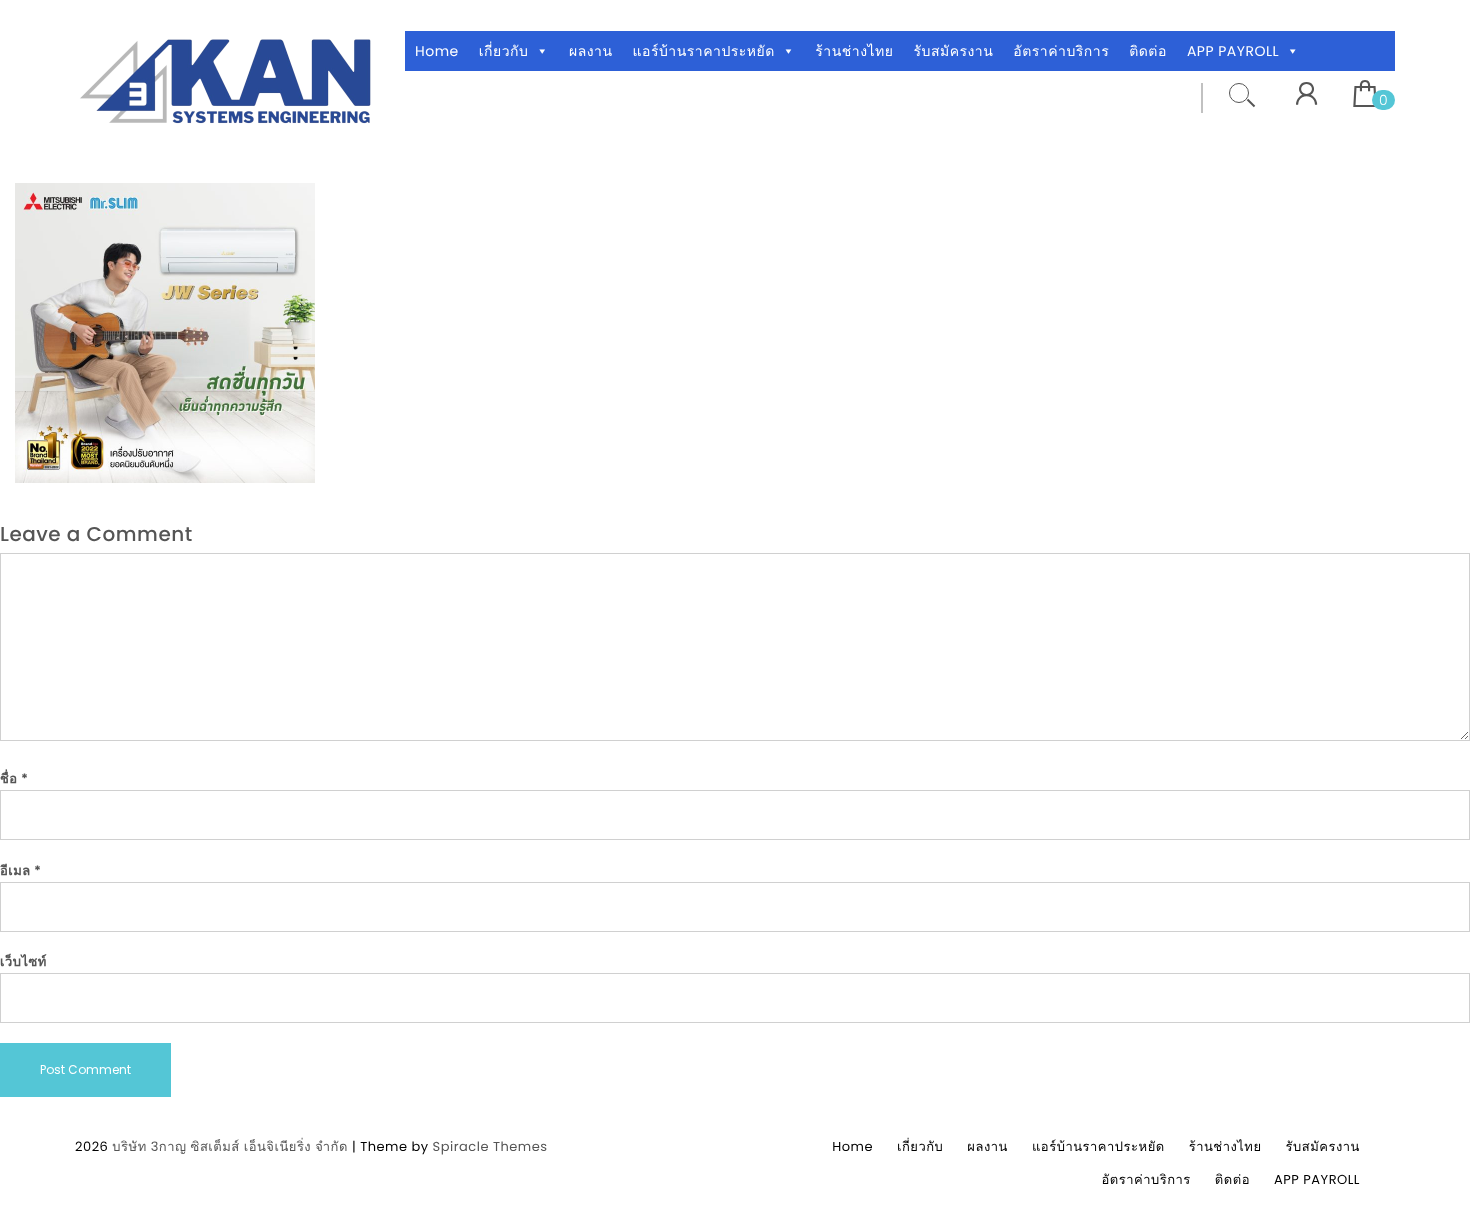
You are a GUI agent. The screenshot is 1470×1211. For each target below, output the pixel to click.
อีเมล (21, 870)
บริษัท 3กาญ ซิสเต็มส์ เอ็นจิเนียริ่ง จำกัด (230, 1146)
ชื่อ (14, 778)
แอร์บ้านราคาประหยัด (704, 51)
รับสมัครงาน (953, 51)
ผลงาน (591, 51)
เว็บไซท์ (23, 961)
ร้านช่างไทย (854, 51)
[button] (541, 51)
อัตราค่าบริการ (1061, 51)
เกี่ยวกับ (504, 51)
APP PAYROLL (1233, 51)
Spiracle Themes (490, 1146)
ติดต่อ (1148, 51)
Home (437, 51)
